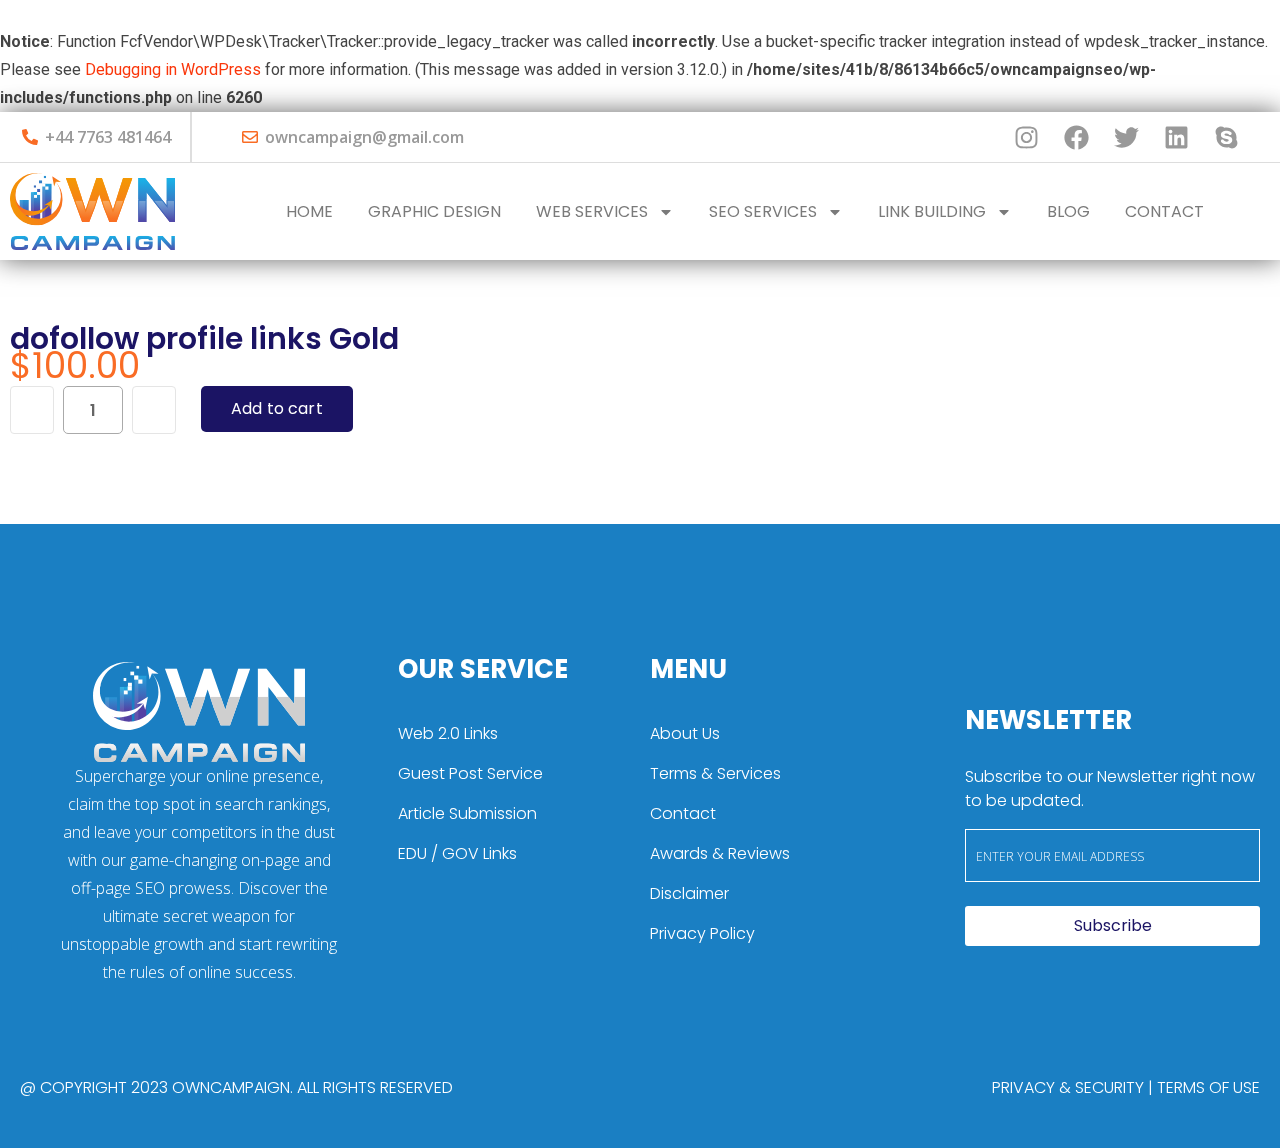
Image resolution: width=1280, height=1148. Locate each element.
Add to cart (277, 408)
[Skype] (1226, 137)
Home (309, 211)
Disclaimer (689, 893)
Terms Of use (1208, 1087)
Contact (1164, 211)
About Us (685, 733)
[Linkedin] (1176, 137)
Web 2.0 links (448, 733)
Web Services (592, 211)
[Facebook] (1076, 137)
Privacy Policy (702, 933)
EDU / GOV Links (457, 853)
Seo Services (763, 211)
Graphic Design (434, 211)
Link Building (932, 211)
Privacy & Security (1068, 1087)
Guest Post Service (470, 773)
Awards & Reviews (720, 853)
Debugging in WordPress (173, 69)
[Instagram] (1026, 137)
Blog (1068, 211)
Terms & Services (715, 773)
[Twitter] (1126, 137)
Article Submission (467, 813)
